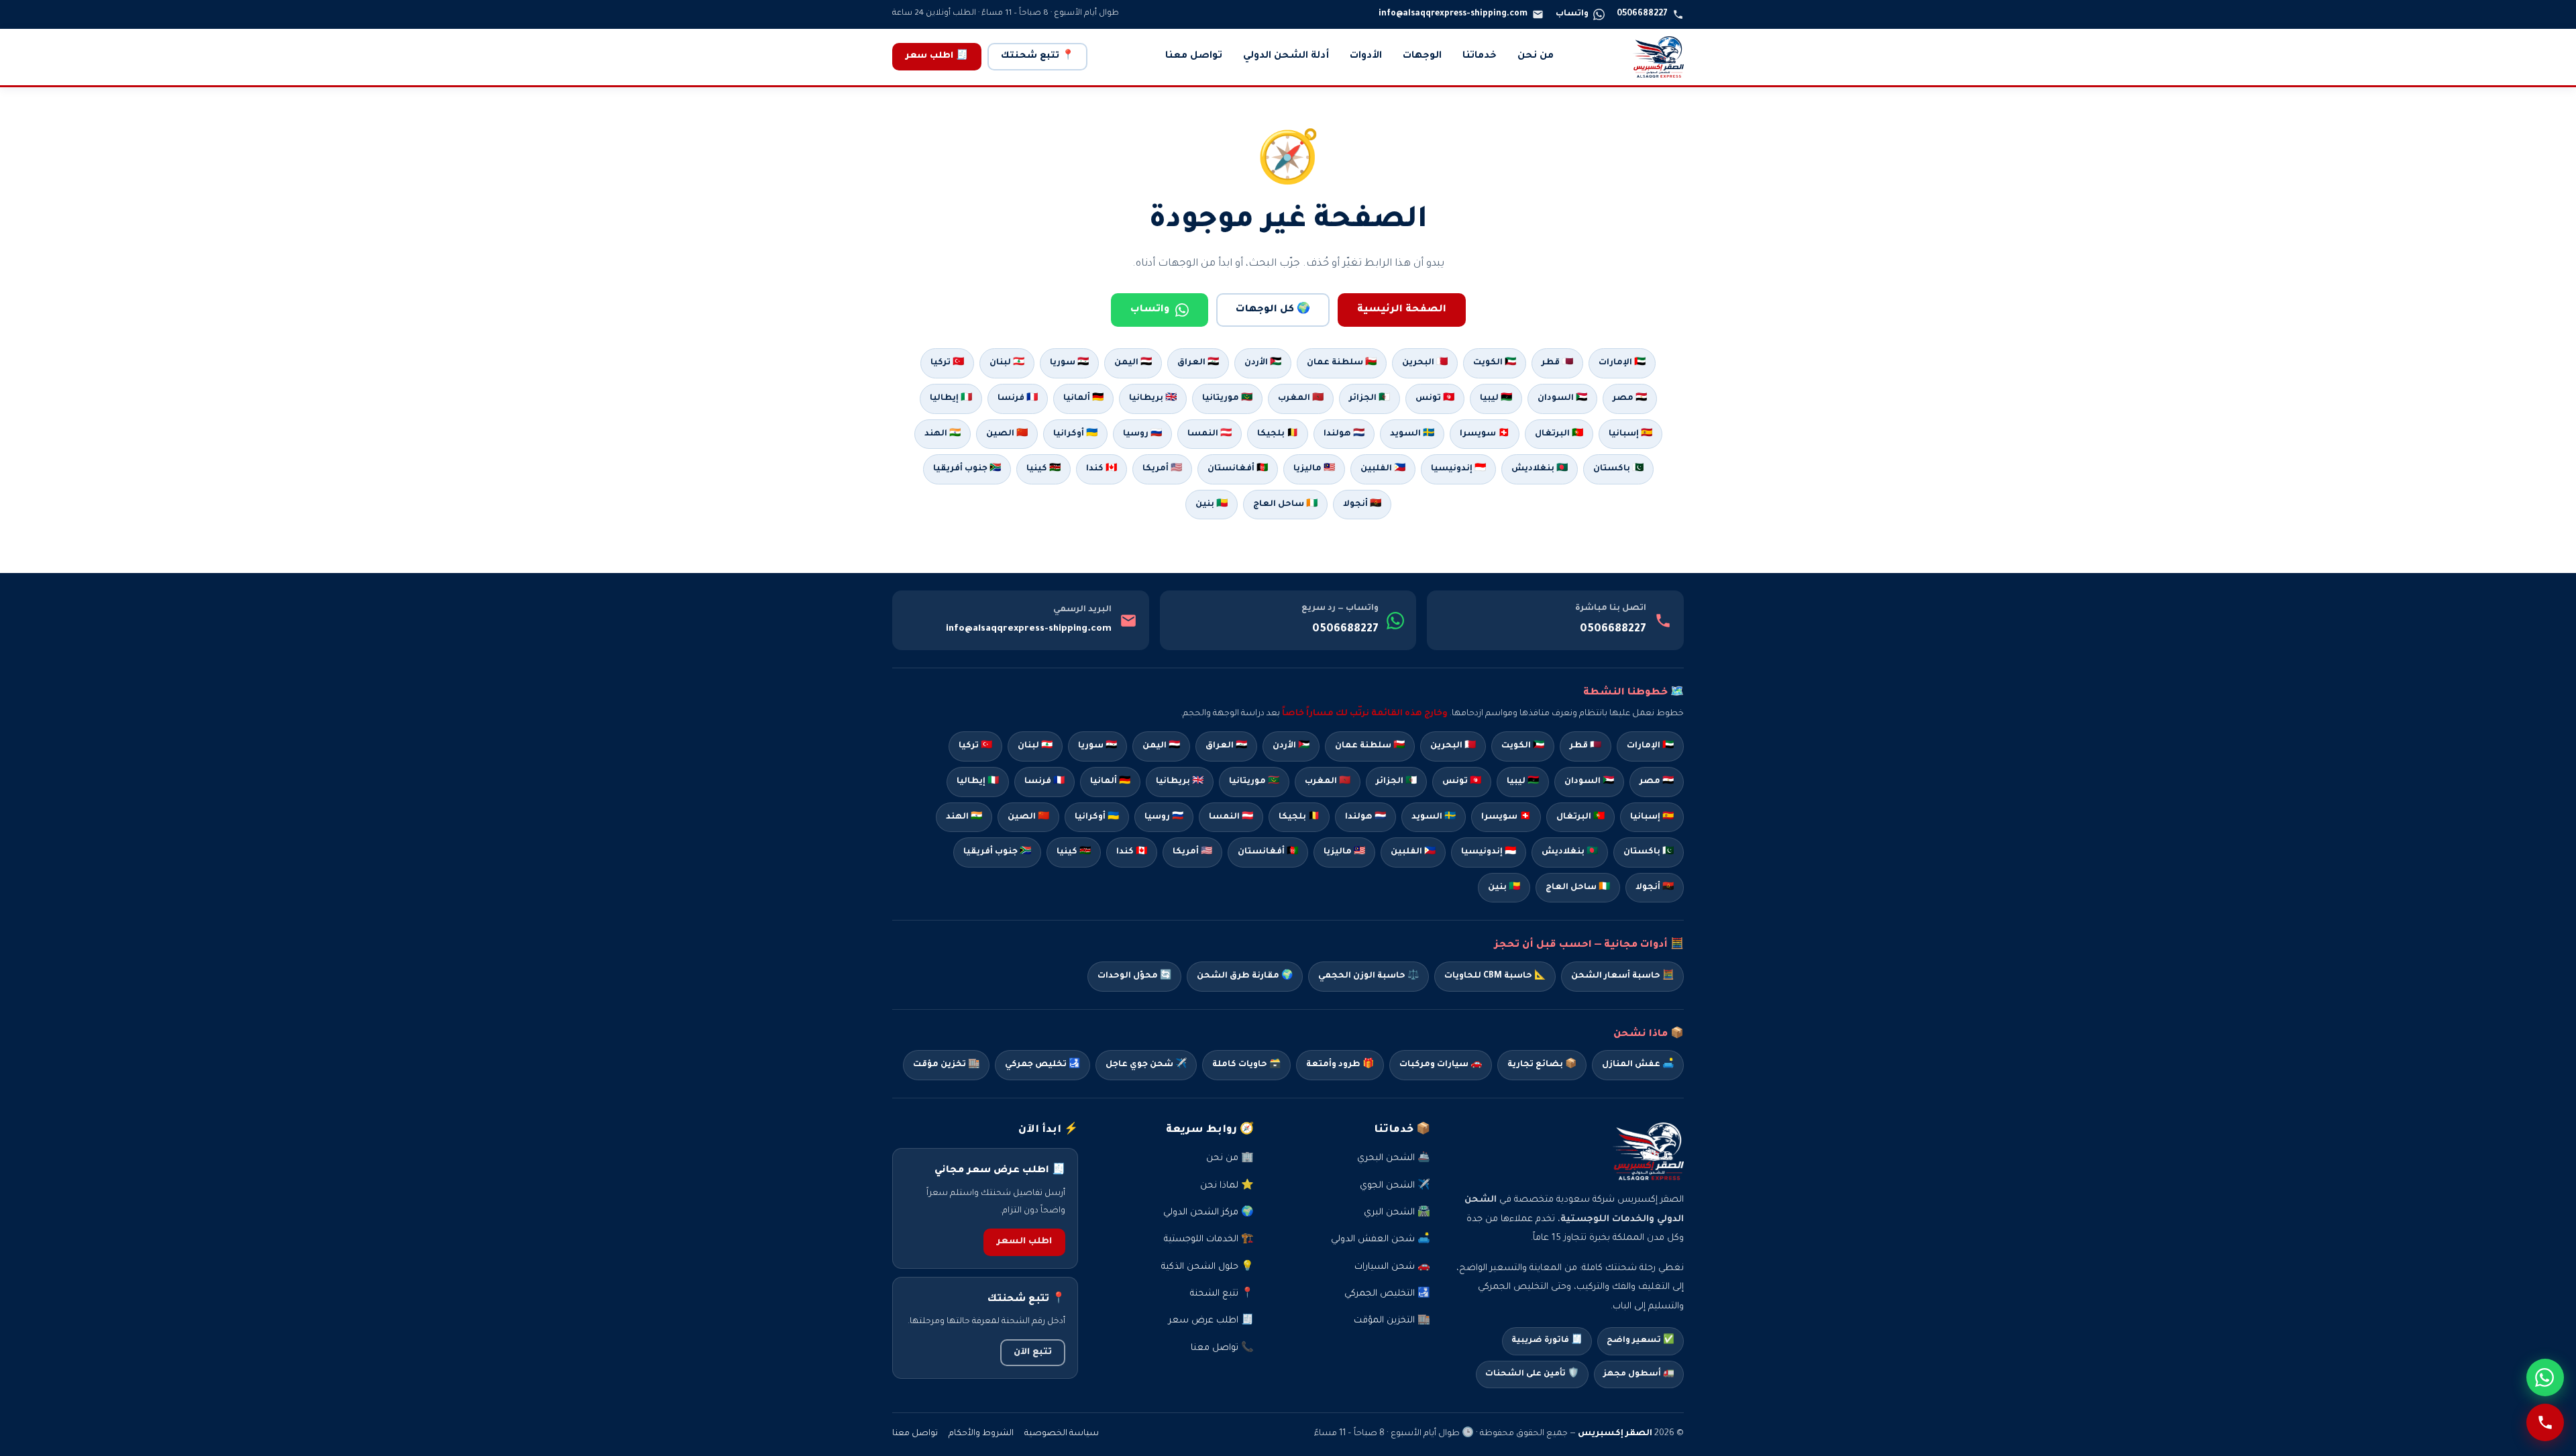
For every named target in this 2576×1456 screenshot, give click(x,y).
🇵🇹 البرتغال (1559, 434)
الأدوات (1366, 56)
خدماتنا (1480, 56)
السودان (1589, 782)
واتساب (1150, 310)
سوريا (1097, 746)
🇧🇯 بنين (1212, 505)
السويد (1434, 817)
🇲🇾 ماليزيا (1314, 469)
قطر (1586, 746)
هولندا (1365, 817)
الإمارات (1650, 746)
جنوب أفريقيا (997, 852)
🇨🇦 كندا (1102, 469)
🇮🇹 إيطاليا (951, 399)
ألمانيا (1110, 782)
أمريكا (1192, 852)
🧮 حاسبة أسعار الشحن (1622, 976)
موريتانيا (1254, 782)
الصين (1028, 817)
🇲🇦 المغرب (1301, 399)
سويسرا (1506, 817)
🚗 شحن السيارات (1392, 1267)
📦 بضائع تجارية (1542, 1065)
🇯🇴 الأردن (1263, 363)
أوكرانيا (1097, 817)
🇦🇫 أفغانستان (1238, 469)
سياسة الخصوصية (1062, 1434)
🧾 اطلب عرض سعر (1211, 1321)
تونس (1462, 782)
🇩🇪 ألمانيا (1083, 399)
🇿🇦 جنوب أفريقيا (967, 469)
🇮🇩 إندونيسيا (1458, 469)
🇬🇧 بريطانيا (1153, 399)
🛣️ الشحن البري (1397, 1213)
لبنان (1035, 746)
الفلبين (1413, 852)
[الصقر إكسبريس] (1658, 57)
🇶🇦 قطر (1557, 363)
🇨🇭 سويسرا (1485, 434)
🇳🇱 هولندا (1344, 434)
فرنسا (1044, 782)
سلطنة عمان (1370, 746)
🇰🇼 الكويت (1495, 363)
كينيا (1074, 852)
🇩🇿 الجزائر (1370, 399)
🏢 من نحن (1230, 1158)
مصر (1657, 782)
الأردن (1291, 746)
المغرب (1328, 782)
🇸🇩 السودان (1562, 399)
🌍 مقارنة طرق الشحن (1245, 976)
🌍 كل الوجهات (1273, 310)
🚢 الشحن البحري (1394, 1158)
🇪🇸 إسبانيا (1630, 434)
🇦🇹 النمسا (1210, 434)
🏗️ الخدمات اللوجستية (1209, 1240)
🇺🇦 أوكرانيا (1075, 434)
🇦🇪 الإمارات (1622, 363)
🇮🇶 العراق (1198, 363)
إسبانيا (1652, 817)
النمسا (1231, 817)
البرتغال (1580, 817)
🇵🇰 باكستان (1618, 469)
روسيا (1164, 817)
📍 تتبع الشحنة (1222, 1294)
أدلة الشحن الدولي (1286, 56)
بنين (1504, 888)
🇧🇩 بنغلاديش (1540, 469)
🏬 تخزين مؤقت (946, 1065)
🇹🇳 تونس (1435, 399)
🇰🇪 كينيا (1043, 469)
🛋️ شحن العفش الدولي (1381, 1240)
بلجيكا (1299, 817)
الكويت (1523, 746)
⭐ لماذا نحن (1227, 1186)
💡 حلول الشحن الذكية (1207, 1267)
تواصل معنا (1194, 56)
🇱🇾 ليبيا (1496, 399)
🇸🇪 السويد (1412, 434)
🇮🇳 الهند (943, 434)
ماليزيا (1344, 852)
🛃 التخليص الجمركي (1387, 1294)
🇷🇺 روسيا (1142, 434)
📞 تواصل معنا (1222, 1348)
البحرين (1453, 746)
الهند (964, 817)
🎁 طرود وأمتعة (1340, 1065)
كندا (1132, 852)
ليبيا (1523, 782)
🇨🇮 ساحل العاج (1285, 505)
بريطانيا (1180, 782)
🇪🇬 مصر (1630, 399)
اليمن (1161, 746)
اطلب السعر (1024, 1242)
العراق (1226, 746)
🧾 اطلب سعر (937, 56)
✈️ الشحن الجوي (1395, 1186)
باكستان (1649, 852)
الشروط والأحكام (981, 1434)
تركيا (975, 746)
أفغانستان (1268, 852)
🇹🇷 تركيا (947, 363)
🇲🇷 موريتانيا (1227, 399)
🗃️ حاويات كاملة (1246, 1065)
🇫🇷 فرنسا (1018, 399)
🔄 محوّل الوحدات (1134, 976)
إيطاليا (978, 782)
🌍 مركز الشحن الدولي (1209, 1213)
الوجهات (1422, 56)
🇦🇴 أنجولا (1362, 505)
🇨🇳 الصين (1007, 434)
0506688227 (1613, 629)
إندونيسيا (1489, 852)
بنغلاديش (1570, 852)
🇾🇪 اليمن (1133, 363)
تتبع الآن (1033, 1353)
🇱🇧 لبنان (1007, 363)
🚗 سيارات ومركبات (1441, 1065)
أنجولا (1655, 888)
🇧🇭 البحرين (1425, 363)
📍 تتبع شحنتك (1037, 56)
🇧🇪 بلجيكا (1278, 434)
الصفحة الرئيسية (1402, 310)
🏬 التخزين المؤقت (1392, 1321)
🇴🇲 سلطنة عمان (1342, 363)
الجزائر (1396, 782)
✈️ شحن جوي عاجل (1146, 1065)
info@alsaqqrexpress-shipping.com (1029, 629)
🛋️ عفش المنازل (1638, 1065)
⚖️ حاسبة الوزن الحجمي (1368, 976)
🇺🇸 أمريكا (1162, 469)
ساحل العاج (1578, 888)
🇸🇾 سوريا (1069, 363)
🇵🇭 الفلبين (1383, 469)
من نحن (1536, 56)
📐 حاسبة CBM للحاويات (1495, 976)
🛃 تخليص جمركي (1042, 1065)
